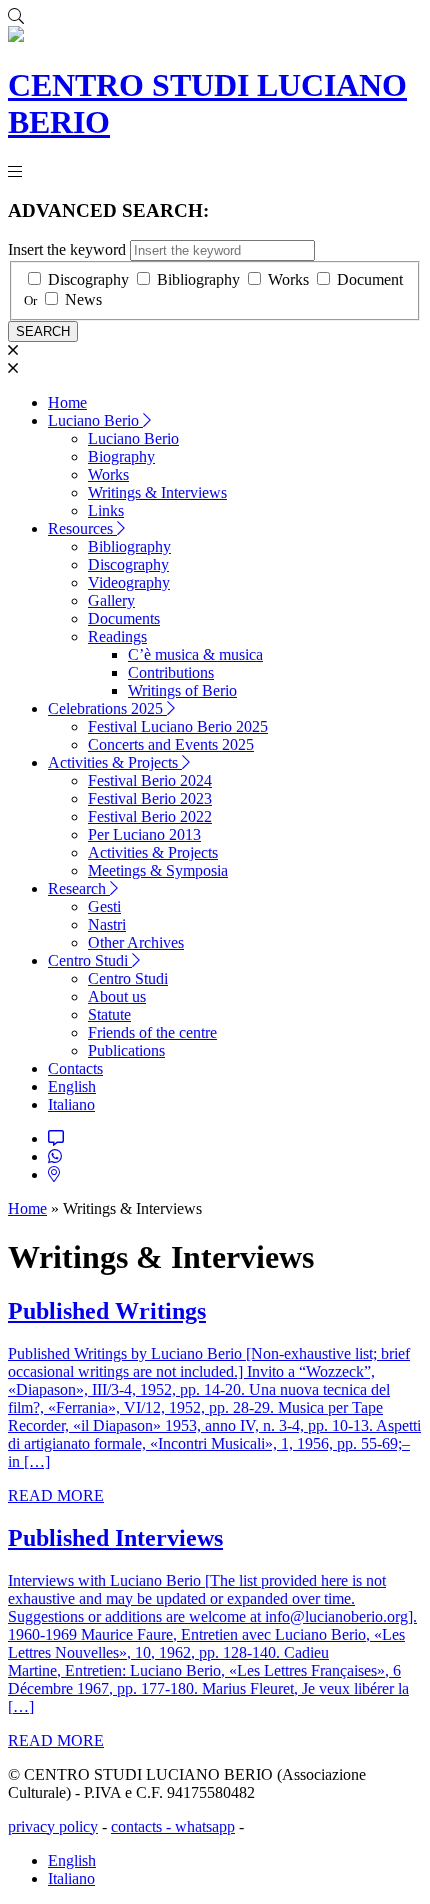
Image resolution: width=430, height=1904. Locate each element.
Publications (126, 1050)
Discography (88, 279)
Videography (129, 582)
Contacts (75, 1068)
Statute (109, 1014)
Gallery (111, 600)
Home (67, 402)
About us (117, 996)
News (83, 299)
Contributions (171, 672)
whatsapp (205, 1826)
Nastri (107, 924)
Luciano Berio (95, 420)
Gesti (104, 906)
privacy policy (53, 1826)
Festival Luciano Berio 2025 (178, 726)
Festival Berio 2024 (150, 780)
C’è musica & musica (195, 654)
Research (79, 888)
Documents (124, 618)
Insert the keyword (67, 249)
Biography (121, 456)
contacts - (143, 1826)
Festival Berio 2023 (150, 798)
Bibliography (198, 279)
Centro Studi (90, 960)
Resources (82, 528)
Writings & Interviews (157, 492)
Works (288, 279)
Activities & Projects (115, 762)
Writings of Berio (182, 690)
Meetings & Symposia (158, 870)
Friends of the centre (152, 1032)
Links (106, 510)
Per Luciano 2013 (144, 834)
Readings (117, 636)
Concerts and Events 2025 (171, 744)
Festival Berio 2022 (150, 816)
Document (370, 279)
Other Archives (136, 942)
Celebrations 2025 (107, 708)
